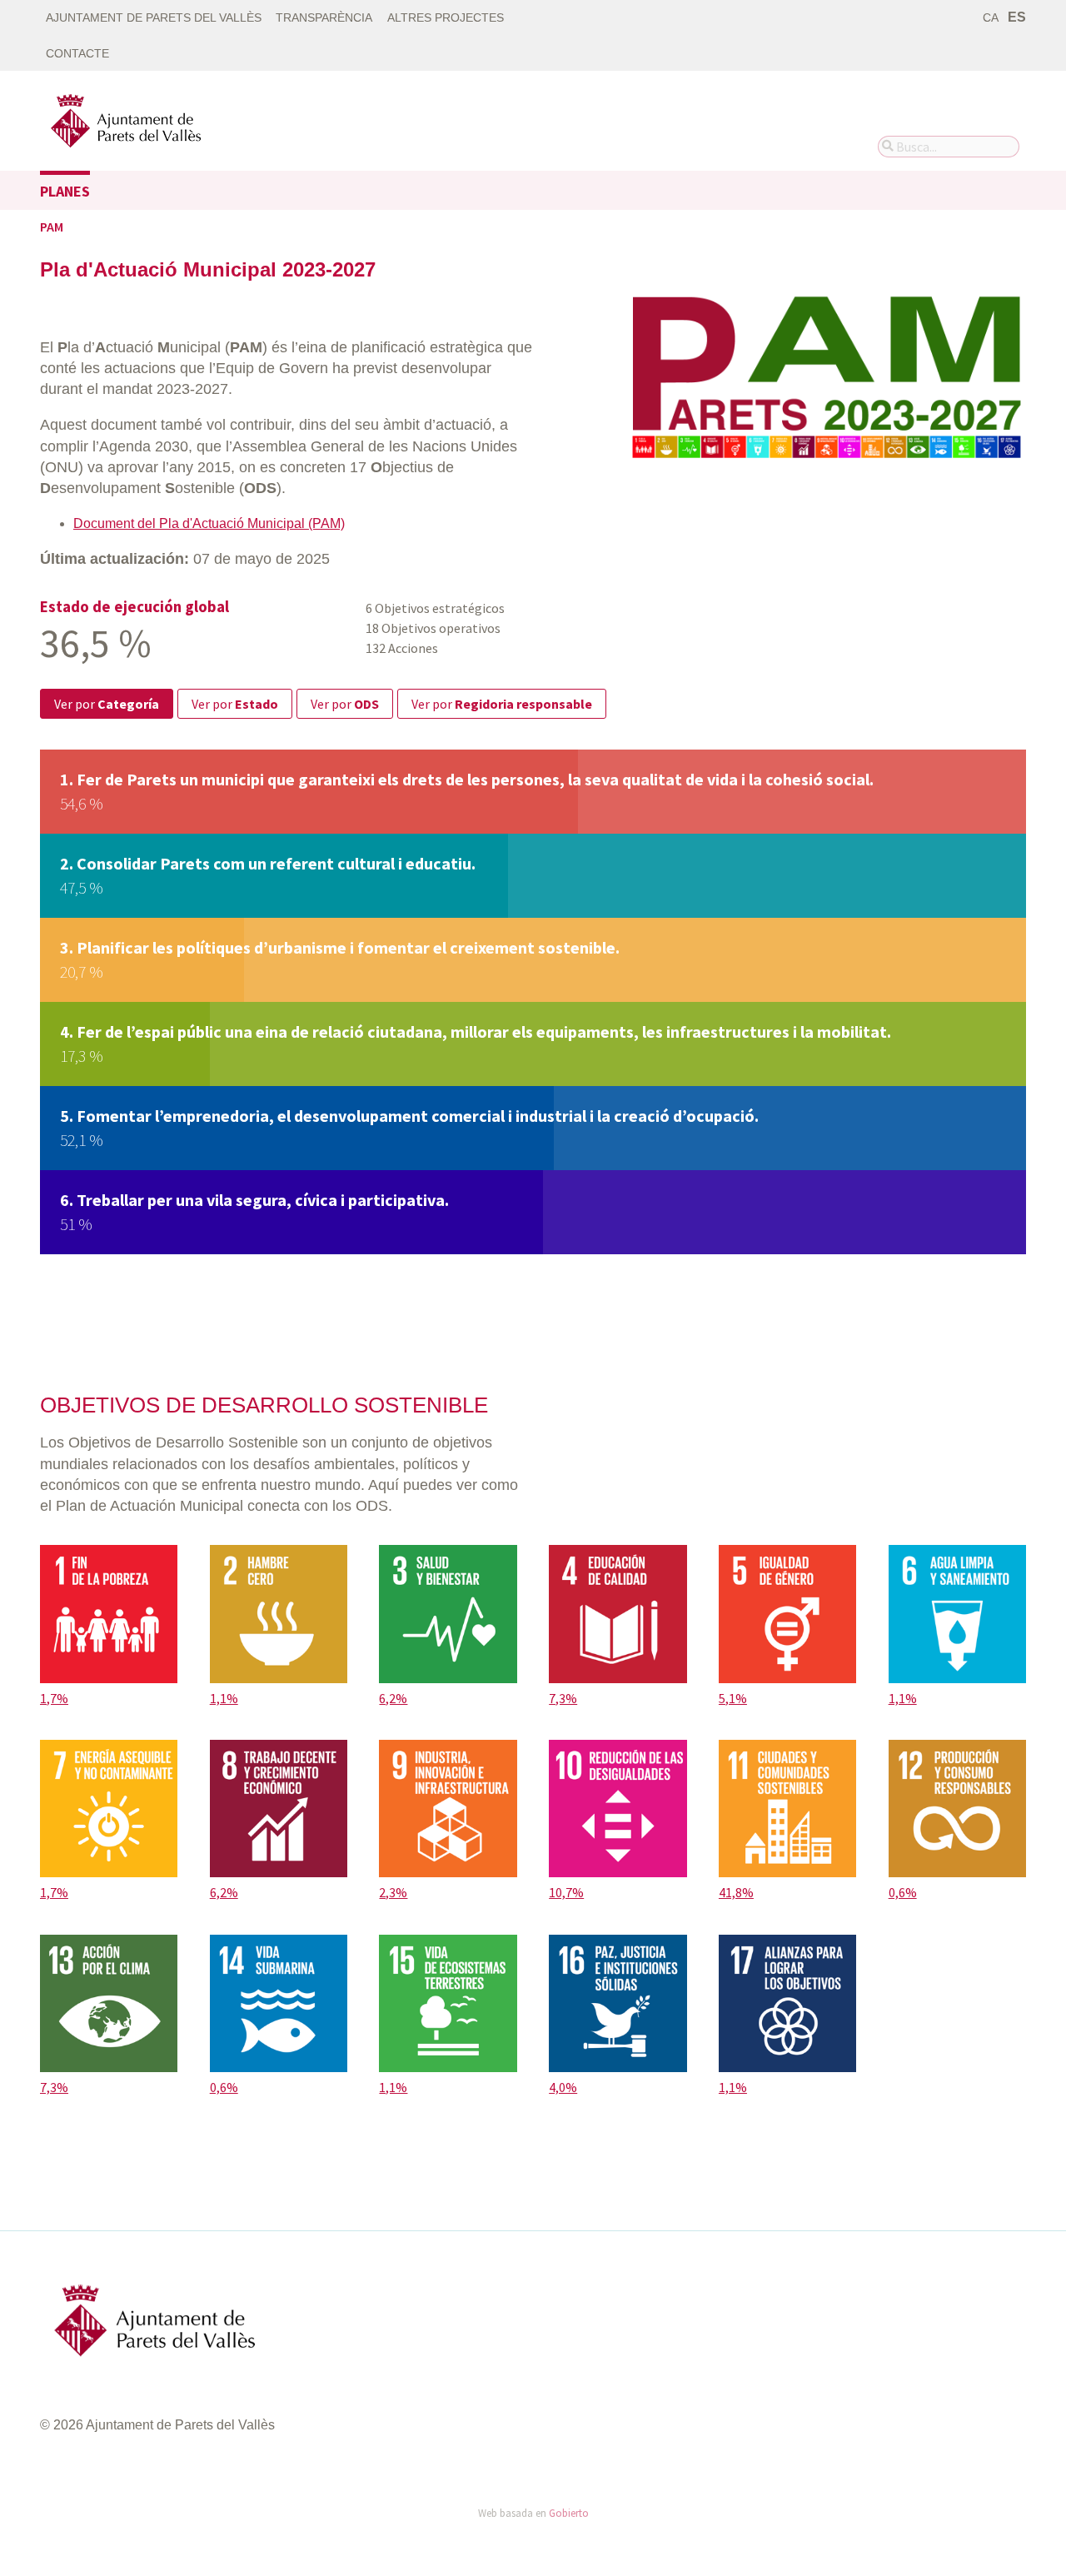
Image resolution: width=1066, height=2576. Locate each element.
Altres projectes (446, 18)
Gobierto (569, 2513)
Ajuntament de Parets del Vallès (154, 18)
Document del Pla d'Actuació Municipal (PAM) (209, 523)
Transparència (324, 18)
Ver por (107, 704)
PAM (52, 227)
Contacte (77, 54)
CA (991, 18)
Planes (65, 191)
